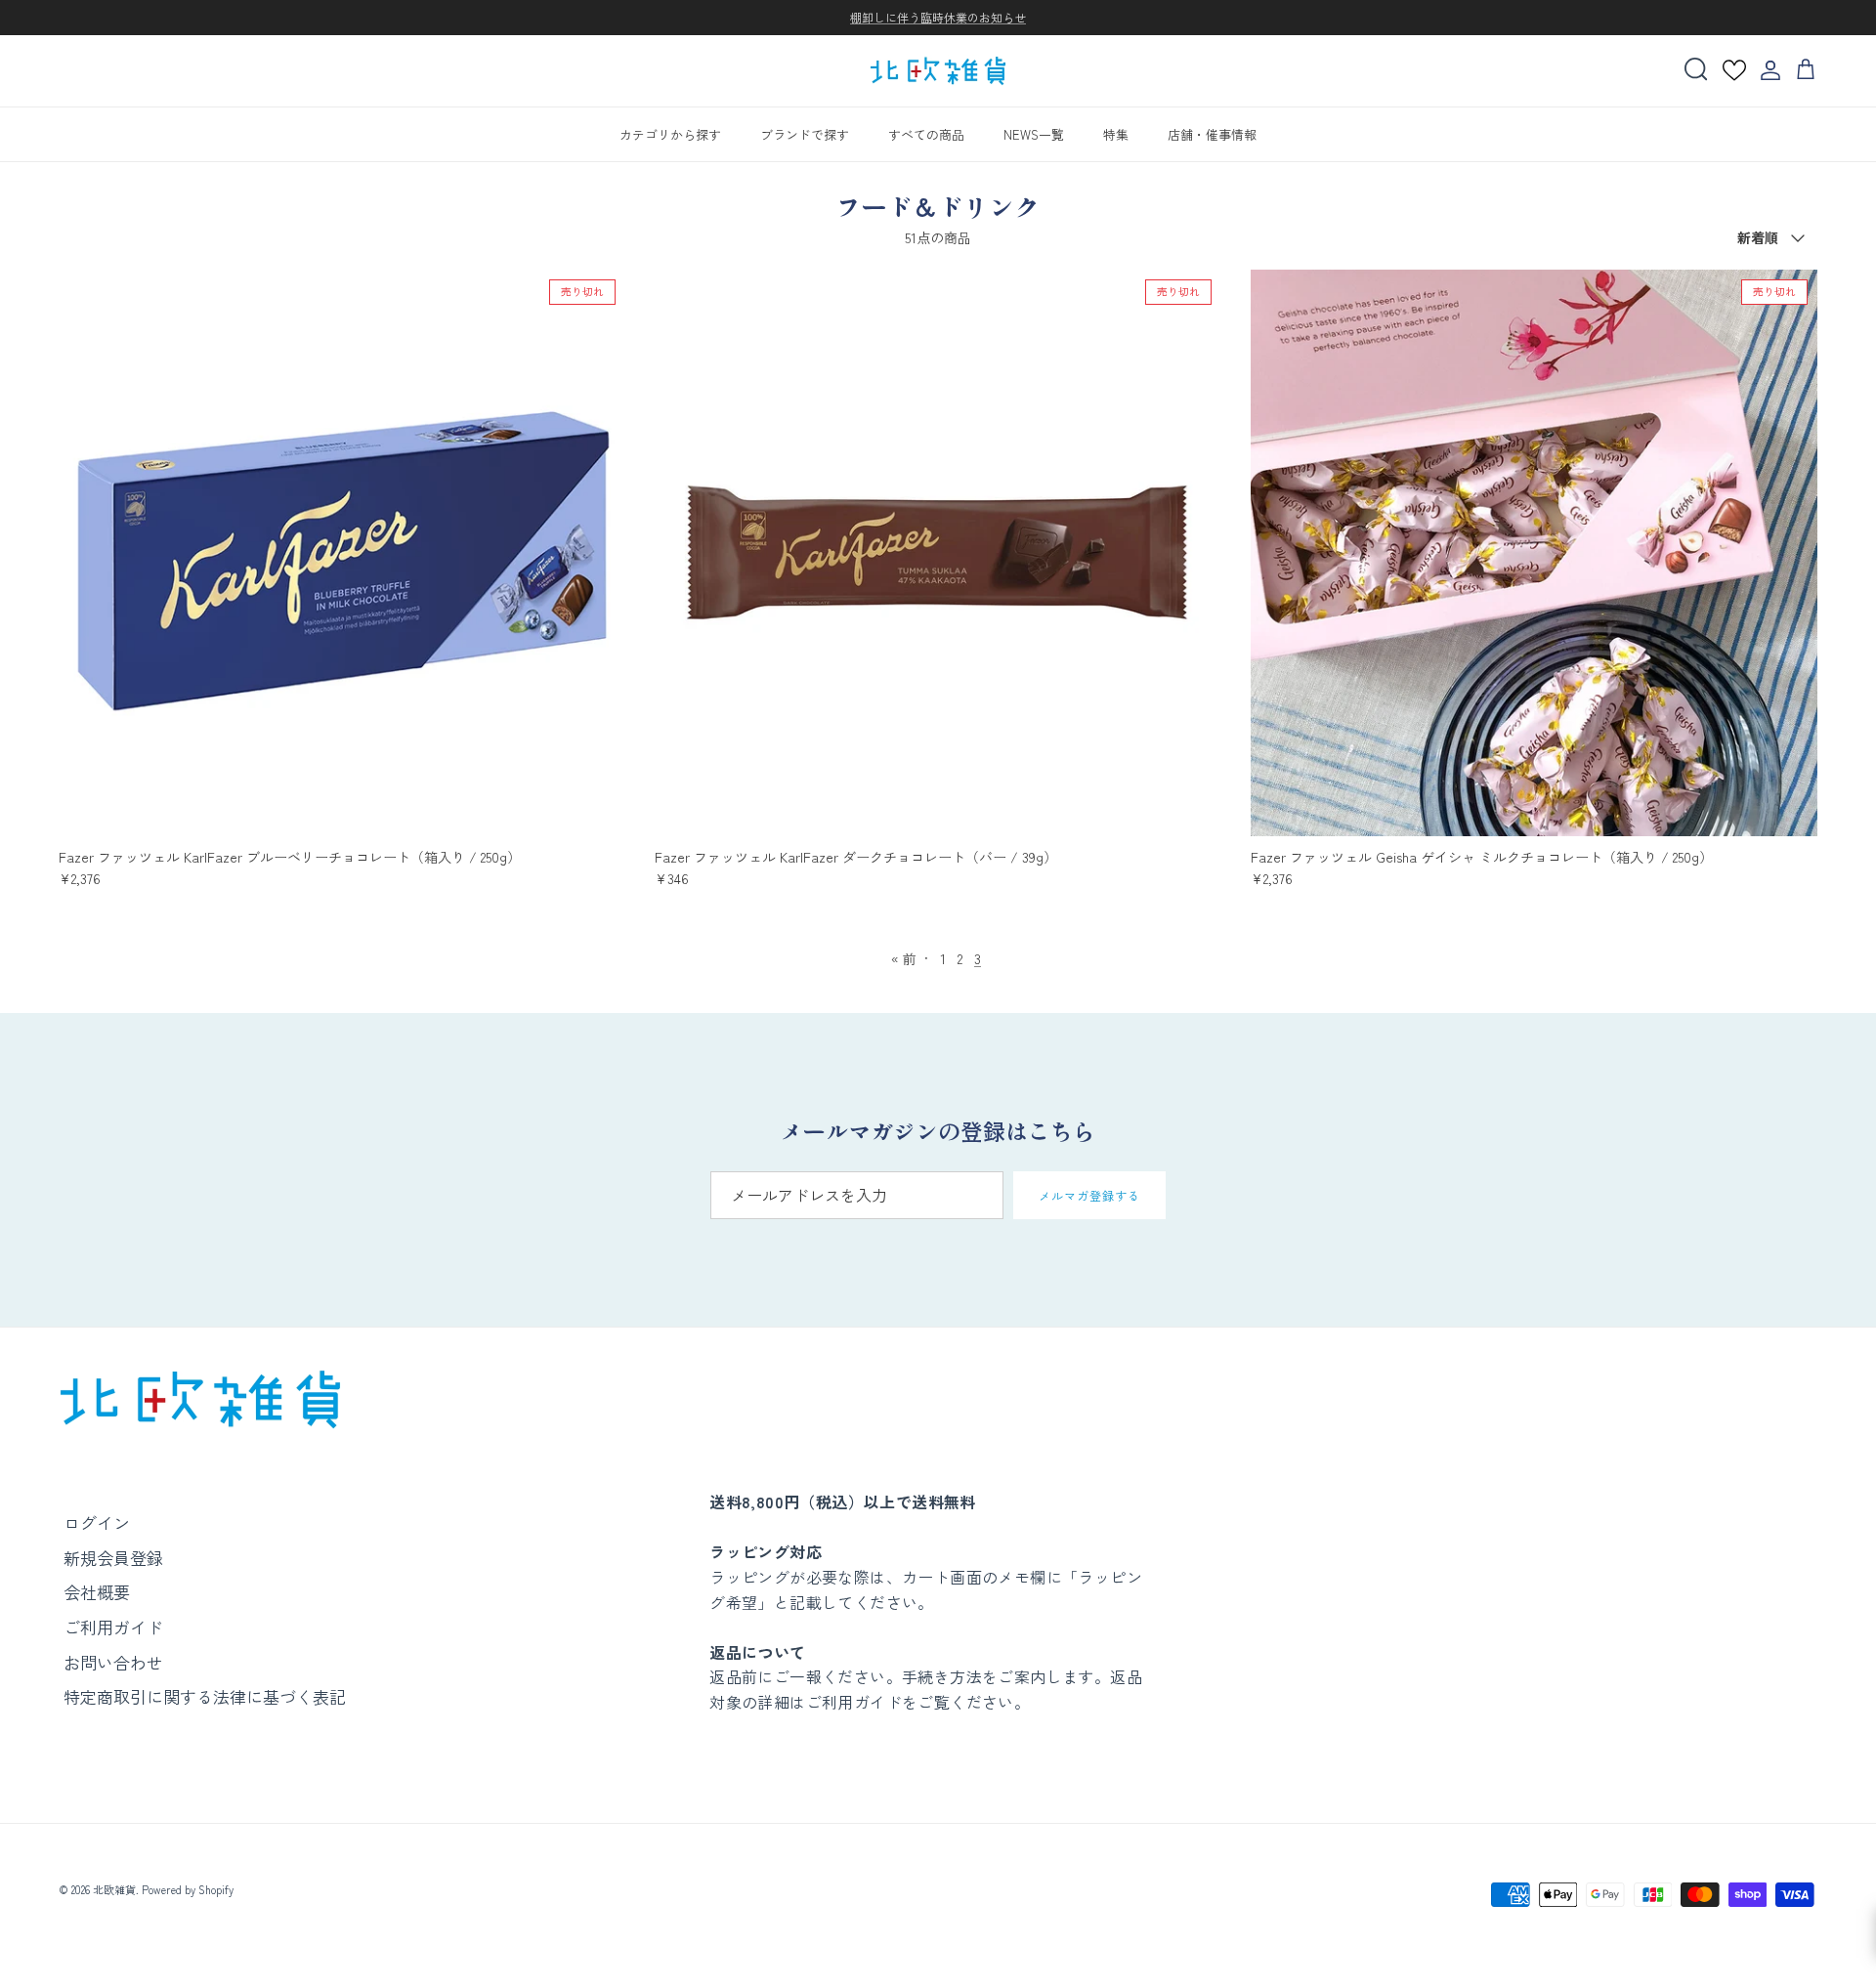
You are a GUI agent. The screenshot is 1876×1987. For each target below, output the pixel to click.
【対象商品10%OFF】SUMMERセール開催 (938, 19)
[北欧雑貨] (938, 71)
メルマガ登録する (1089, 1195)
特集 (1116, 133)
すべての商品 (926, 133)
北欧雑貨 (114, 1889)
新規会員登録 (113, 1558)
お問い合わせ (113, 1662)
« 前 (904, 958)
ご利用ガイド (113, 1627)
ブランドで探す (805, 133)
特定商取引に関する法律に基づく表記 (205, 1696)
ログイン (97, 1522)
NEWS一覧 (1034, 133)
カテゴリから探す (670, 133)
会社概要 (97, 1592)
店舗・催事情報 (1212, 133)
